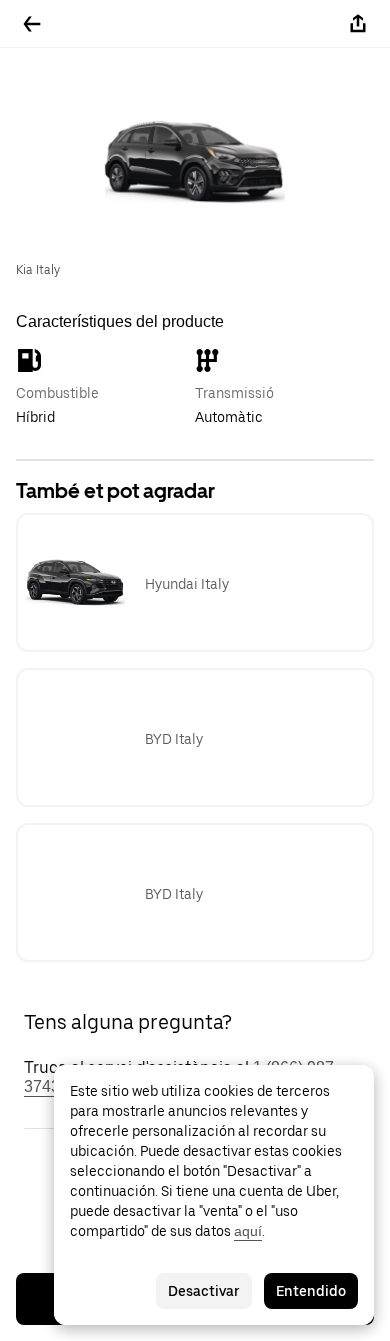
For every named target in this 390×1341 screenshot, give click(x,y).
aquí (248, 1231)
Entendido (311, 1291)
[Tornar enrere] (32, 24)
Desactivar (204, 1291)
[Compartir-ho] (358, 24)
